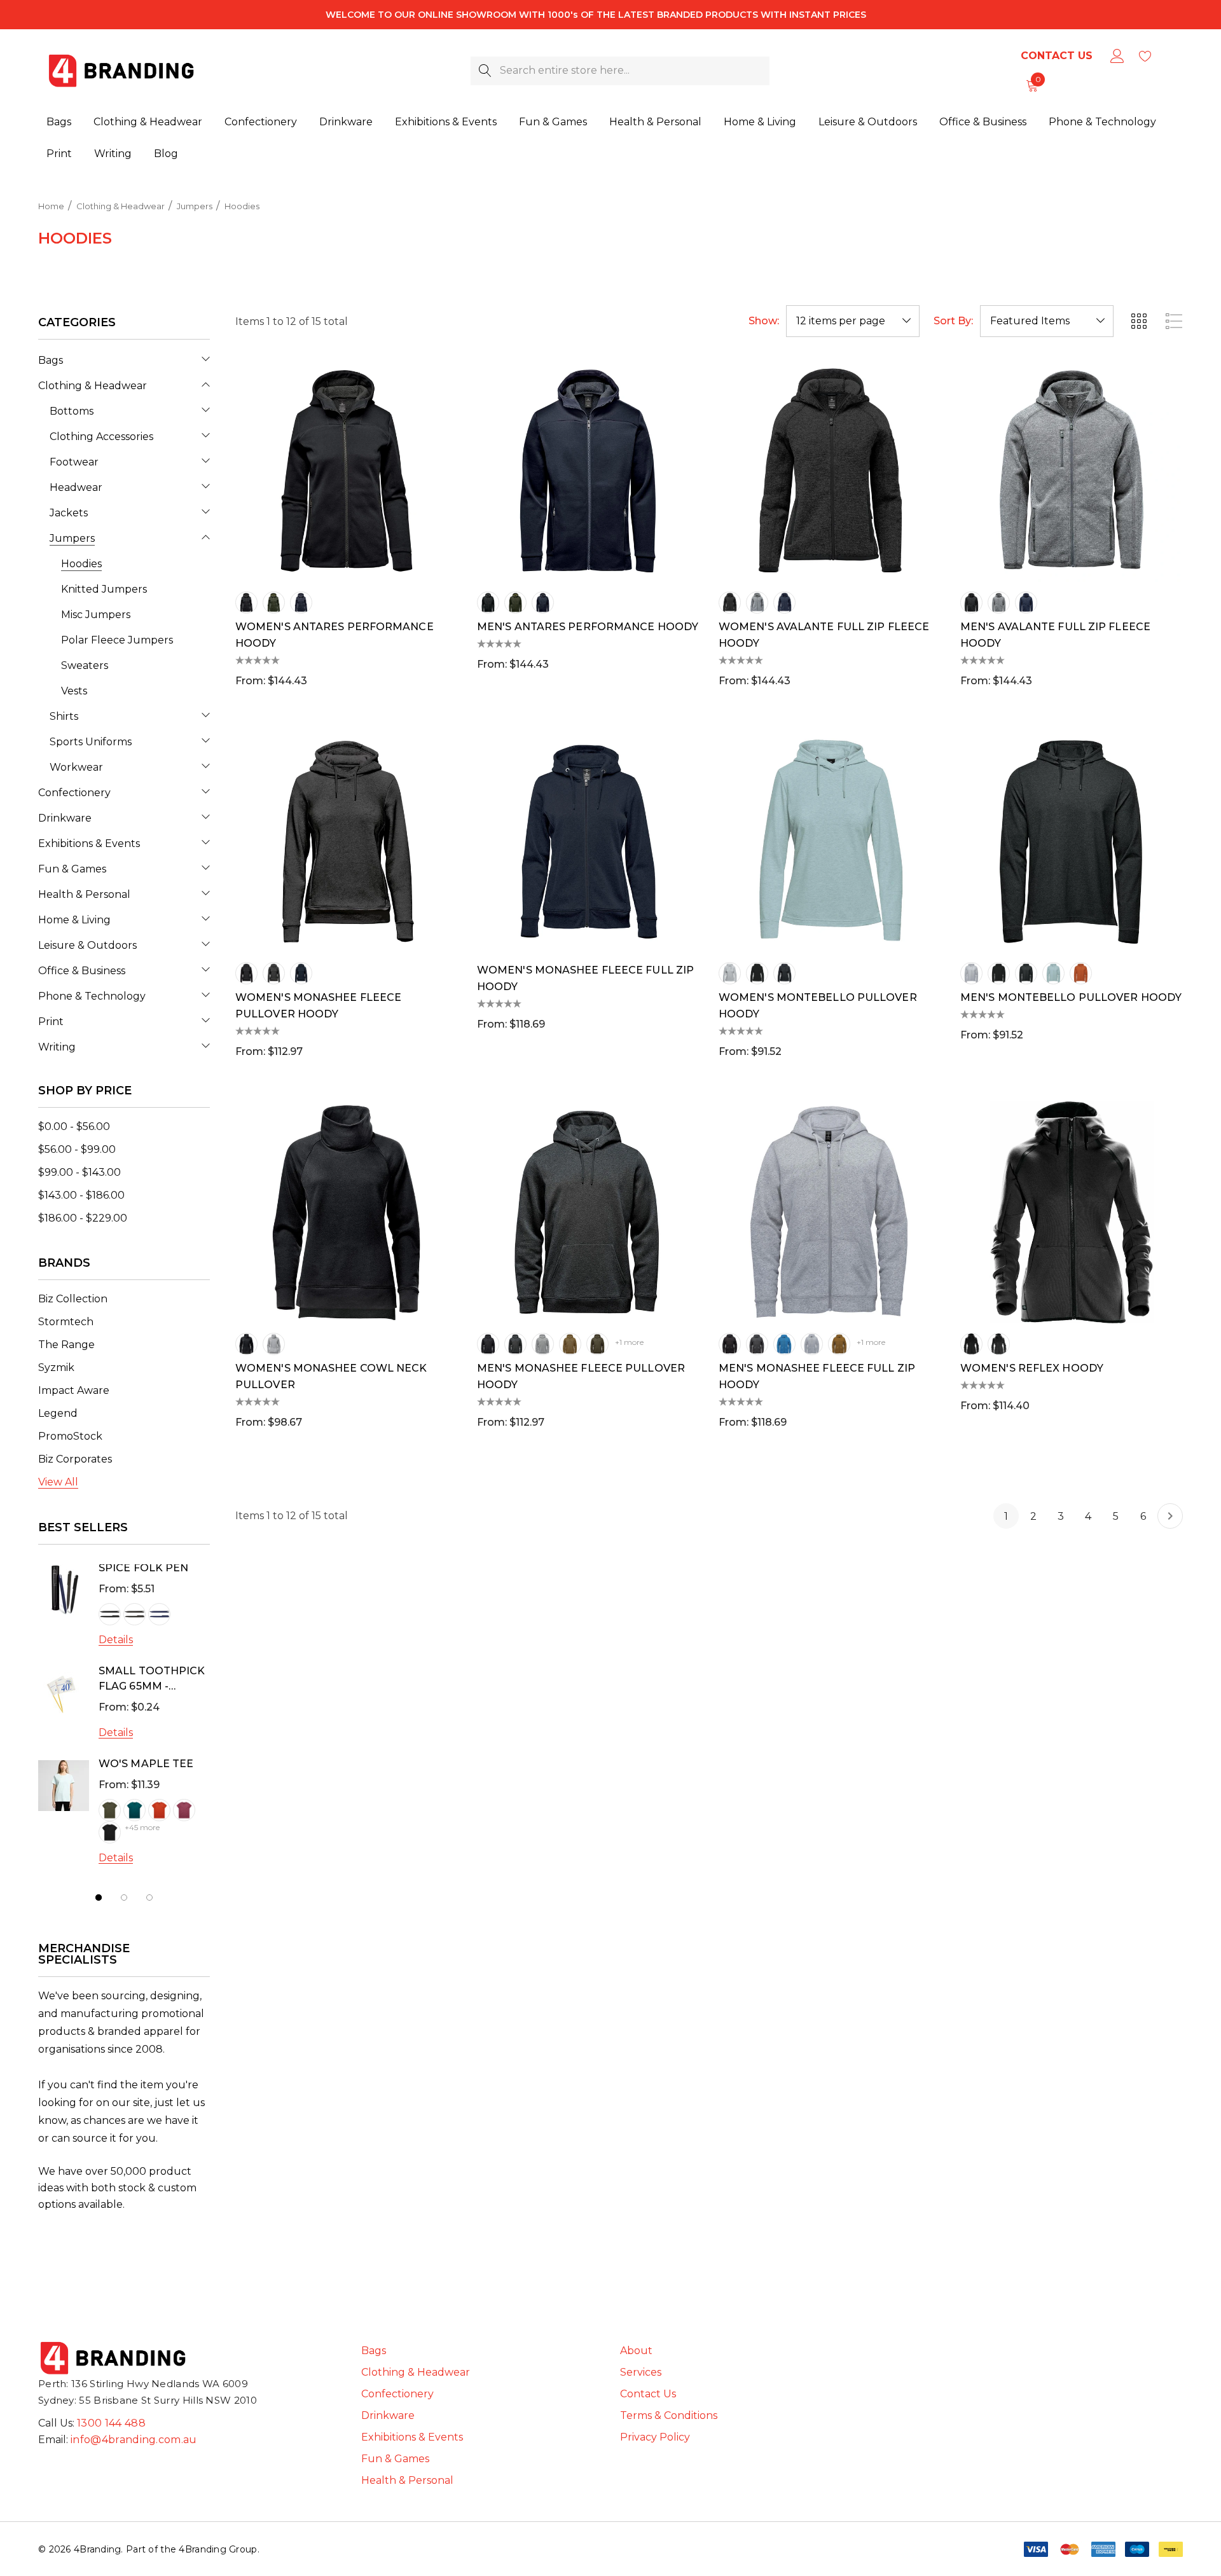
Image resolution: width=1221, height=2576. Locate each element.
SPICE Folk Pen (143, 1568)
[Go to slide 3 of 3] (149, 1898)
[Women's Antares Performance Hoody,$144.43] (347, 471)
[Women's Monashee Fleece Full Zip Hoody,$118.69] (588, 841)
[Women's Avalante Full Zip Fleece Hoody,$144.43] (830, 471)
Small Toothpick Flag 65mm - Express (152, 1680)
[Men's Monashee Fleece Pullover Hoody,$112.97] (588, 1212)
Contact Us (1057, 56)
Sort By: (953, 321)
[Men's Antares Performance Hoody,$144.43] (588, 471)
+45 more (142, 1827)
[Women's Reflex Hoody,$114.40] (1072, 1212)
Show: (764, 321)
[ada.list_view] (1174, 321)
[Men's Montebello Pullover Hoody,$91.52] (1072, 841)
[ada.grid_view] (1138, 321)
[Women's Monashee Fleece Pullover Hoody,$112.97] (347, 841)
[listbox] (1047, 321)
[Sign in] (1116, 56)
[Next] (1170, 1516)
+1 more (629, 1342)
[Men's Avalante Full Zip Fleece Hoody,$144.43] (1072, 471)
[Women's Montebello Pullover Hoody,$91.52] (830, 841)
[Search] (485, 71)
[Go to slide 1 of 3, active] (99, 1898)
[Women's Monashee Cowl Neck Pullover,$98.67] (347, 1212)
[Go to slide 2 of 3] (124, 1898)
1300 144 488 (111, 2423)
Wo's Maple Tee (146, 1764)
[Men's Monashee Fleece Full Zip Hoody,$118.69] (830, 1212)
